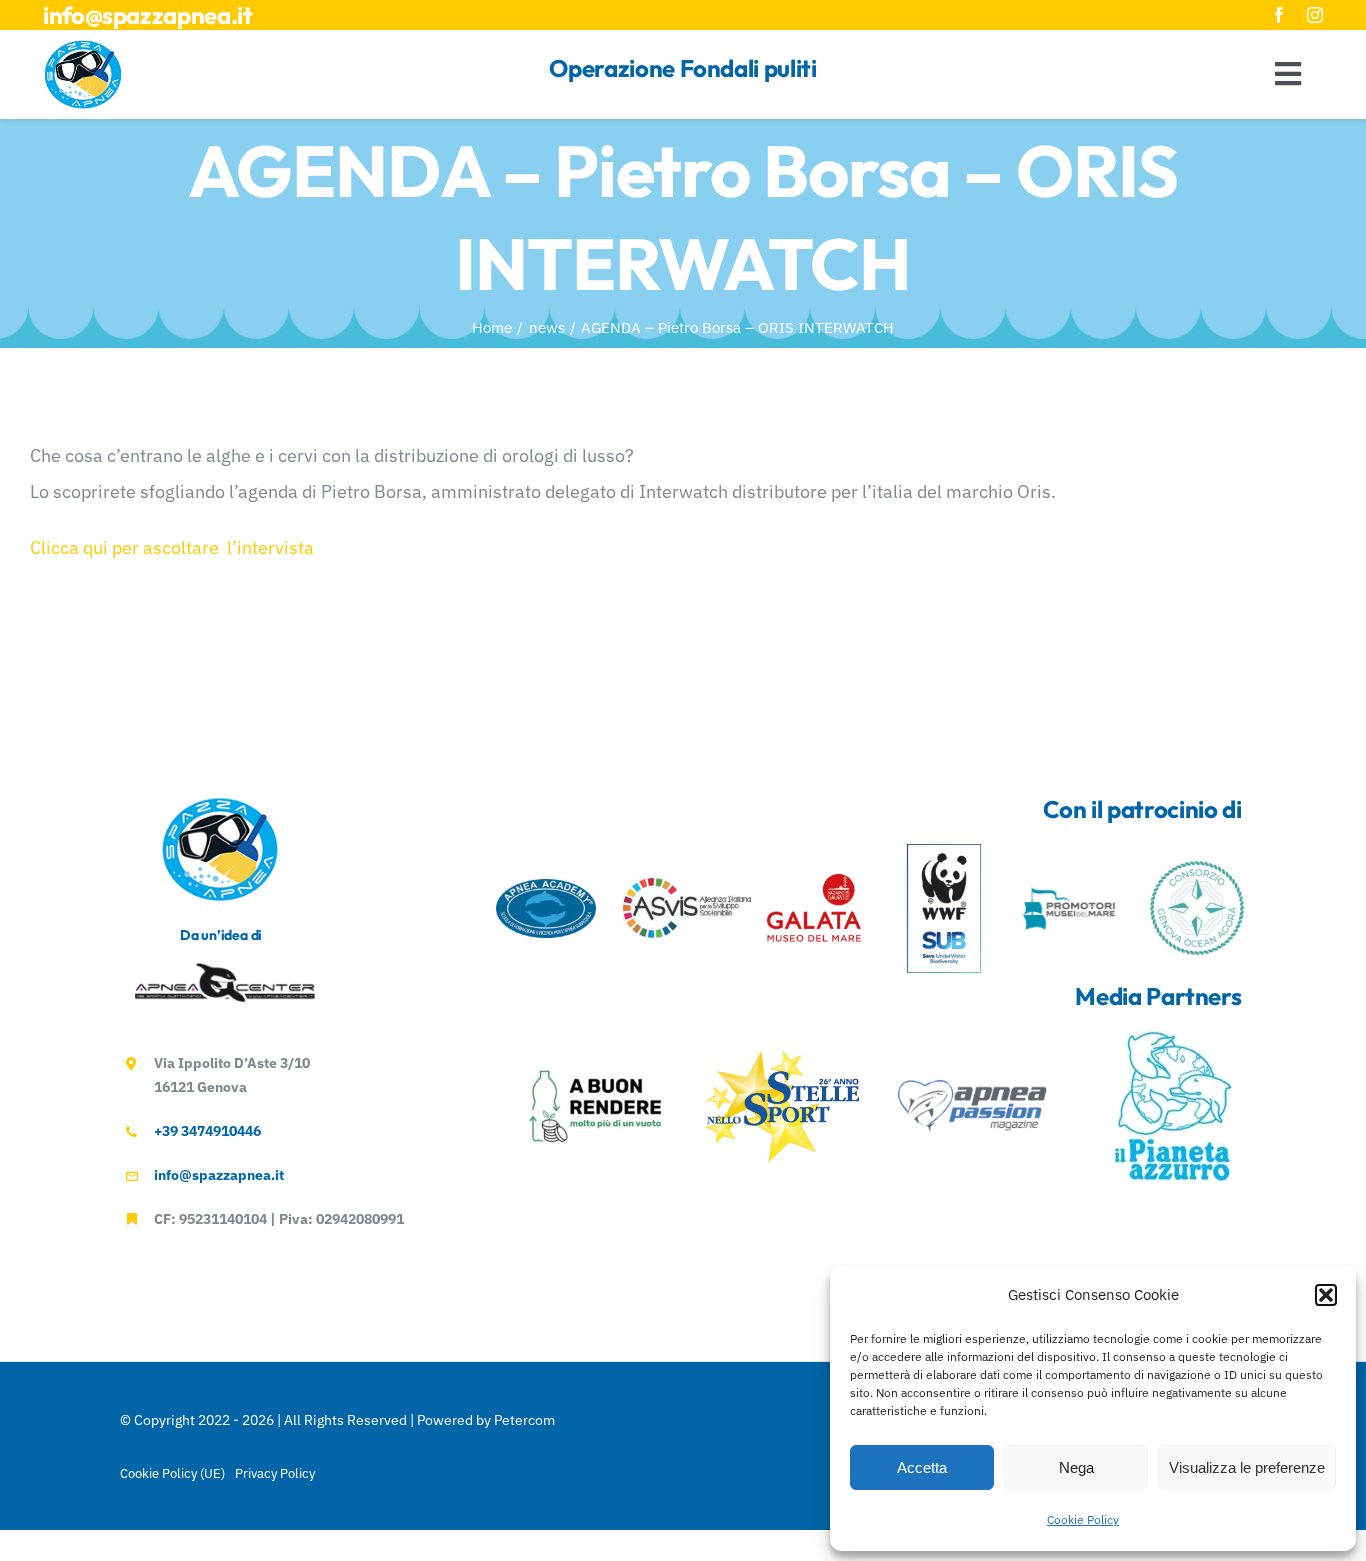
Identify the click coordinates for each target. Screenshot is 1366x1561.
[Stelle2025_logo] (783, 1054)
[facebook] (1279, 15)
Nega (1076, 1467)
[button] (1326, 1295)
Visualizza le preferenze (1247, 1467)
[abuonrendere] (597, 1039)
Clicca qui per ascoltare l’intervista (172, 547)
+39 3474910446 (207, 1131)
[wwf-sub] (942, 852)
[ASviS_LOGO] (687, 886)
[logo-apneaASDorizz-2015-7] (225, 971)
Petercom (524, 1420)
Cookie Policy (1083, 1519)
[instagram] (1315, 15)
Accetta (922, 1467)
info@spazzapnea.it (148, 15)
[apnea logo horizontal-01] (974, 1084)
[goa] (1197, 867)
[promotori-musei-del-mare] (1069, 867)
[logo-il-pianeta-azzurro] (1171, 1039)
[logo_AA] (546, 887)
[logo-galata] (814, 867)
